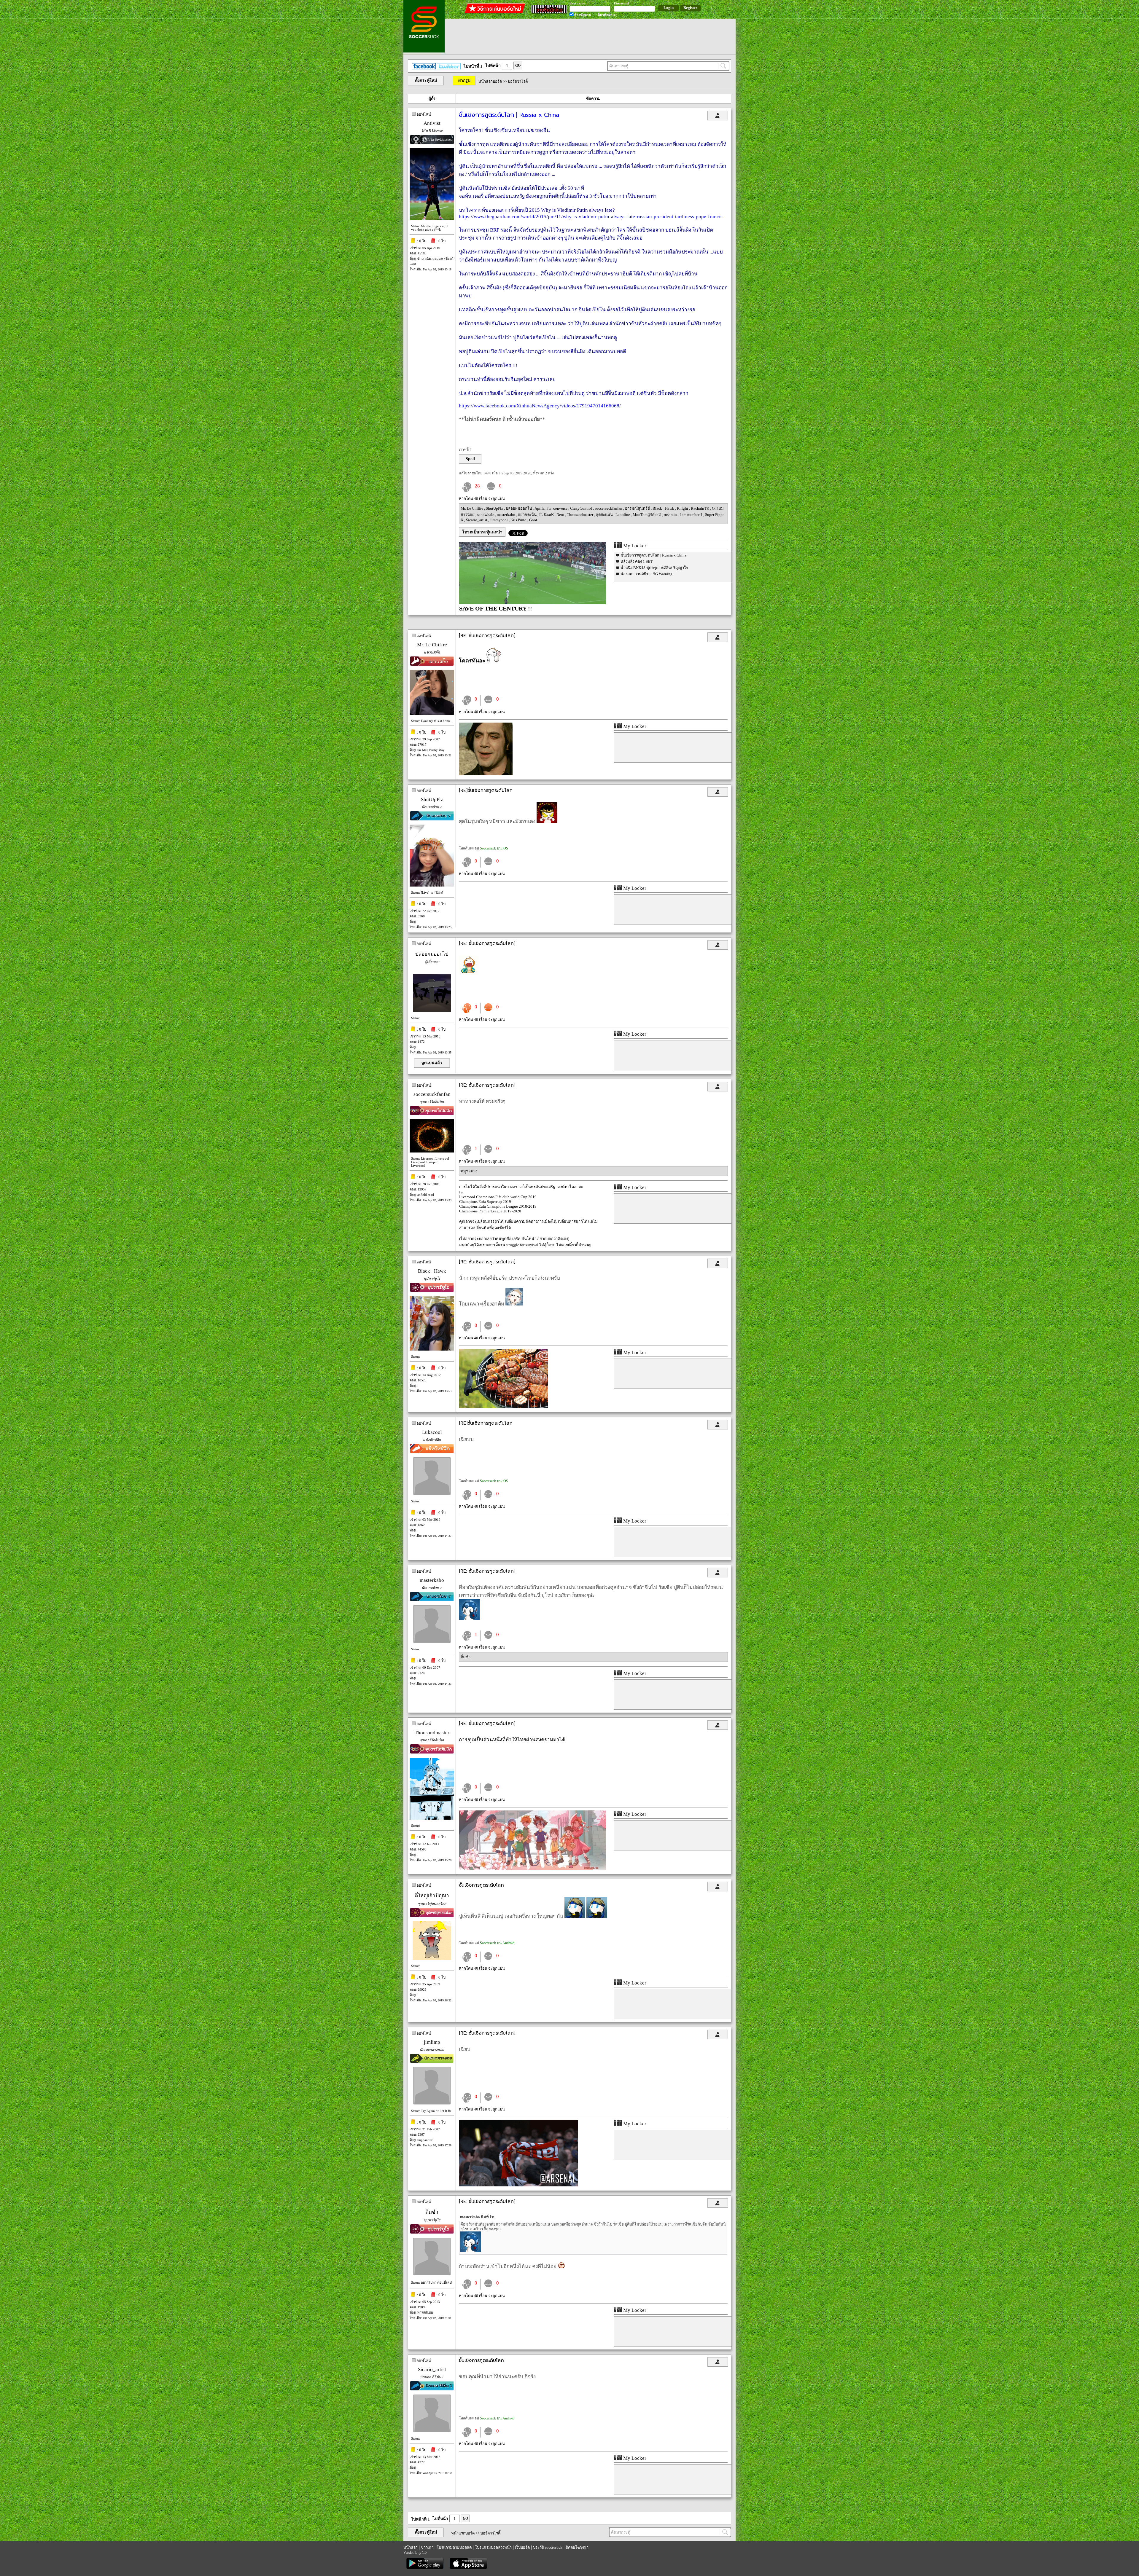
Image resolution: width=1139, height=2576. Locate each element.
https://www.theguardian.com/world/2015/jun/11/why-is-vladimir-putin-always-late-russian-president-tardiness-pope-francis (591, 217)
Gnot (533, 520)
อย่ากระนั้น (528, 515)
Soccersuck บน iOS (494, 848)
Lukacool (432, 1432)
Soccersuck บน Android (497, 1943)
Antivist (432, 123)
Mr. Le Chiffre (472, 508)
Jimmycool (499, 520)
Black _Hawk (664, 508)
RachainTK (700, 508)
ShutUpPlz (495, 508)
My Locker (634, 546)
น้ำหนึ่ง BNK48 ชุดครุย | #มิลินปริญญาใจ (654, 568)
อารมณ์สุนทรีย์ (638, 508)
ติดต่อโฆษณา (577, 2547)
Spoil (470, 459)
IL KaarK (547, 515)
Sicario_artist (477, 520)
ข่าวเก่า (427, 2547)
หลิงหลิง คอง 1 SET (637, 561)
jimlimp (432, 2042)
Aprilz (540, 508)
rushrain (671, 515)
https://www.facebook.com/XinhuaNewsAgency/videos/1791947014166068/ (540, 406)
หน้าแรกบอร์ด (490, 81)
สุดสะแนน (605, 515)
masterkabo (506, 515)
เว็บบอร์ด (522, 2547)
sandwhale (486, 515)
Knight (683, 508)
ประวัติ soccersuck (548, 2547)
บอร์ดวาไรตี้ (518, 81)
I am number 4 (691, 515)
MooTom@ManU (647, 515)
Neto (561, 515)
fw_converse (558, 508)
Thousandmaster (580, 515)
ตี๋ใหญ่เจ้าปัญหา (432, 1896)
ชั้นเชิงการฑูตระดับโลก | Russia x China (653, 555)
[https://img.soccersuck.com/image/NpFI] (504, 1407)
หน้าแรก (411, 2547)
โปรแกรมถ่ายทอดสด (454, 2547)
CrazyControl (582, 508)
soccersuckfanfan (609, 508)
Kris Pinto (519, 520)
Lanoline (623, 515)
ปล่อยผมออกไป (519, 508)
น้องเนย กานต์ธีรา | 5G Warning (646, 574)
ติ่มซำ (466, 1657)
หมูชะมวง (469, 1171)
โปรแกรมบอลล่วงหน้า (493, 2547)
